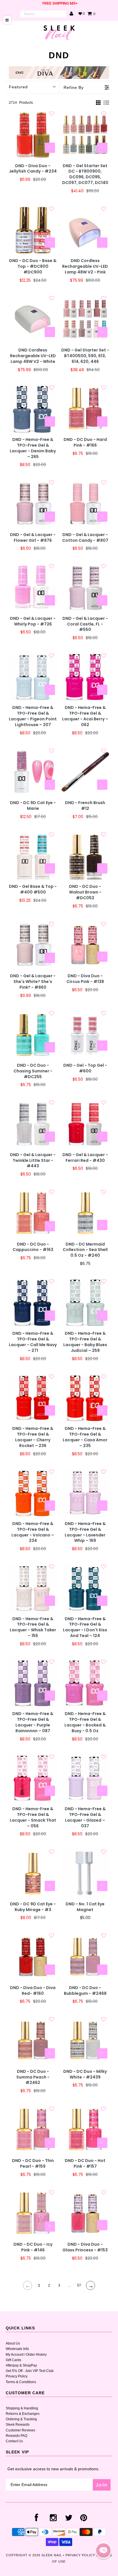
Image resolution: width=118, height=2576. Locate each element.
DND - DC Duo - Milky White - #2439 (85, 2074)
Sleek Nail (52, 2555)
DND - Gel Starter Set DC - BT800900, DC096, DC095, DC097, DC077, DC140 (85, 174)
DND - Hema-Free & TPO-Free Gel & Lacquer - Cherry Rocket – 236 (33, 1437)
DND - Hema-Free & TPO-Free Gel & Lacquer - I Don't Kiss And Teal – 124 (85, 1627)
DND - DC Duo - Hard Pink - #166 (85, 442)
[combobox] (43, 14)
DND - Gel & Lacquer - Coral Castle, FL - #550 (85, 624)
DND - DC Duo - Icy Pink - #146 (33, 2247)
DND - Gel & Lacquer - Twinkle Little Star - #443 (33, 1161)
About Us (13, 2343)
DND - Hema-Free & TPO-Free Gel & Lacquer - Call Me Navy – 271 (33, 1342)
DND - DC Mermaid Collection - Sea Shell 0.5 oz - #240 (85, 1250)
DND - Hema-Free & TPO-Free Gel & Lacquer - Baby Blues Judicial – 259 (85, 1342)
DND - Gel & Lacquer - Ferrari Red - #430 (85, 1158)
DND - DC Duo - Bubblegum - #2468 (85, 1991)
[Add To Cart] (50, 148)
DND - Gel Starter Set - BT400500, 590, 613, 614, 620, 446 (85, 356)
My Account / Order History (26, 2355)
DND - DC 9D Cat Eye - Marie (33, 806)
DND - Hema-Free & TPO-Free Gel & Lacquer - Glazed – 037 (85, 1817)
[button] (103, 2551)
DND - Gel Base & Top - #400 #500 (33, 889)
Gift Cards (13, 2360)
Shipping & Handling (22, 2408)
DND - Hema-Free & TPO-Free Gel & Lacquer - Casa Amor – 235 (85, 1437)
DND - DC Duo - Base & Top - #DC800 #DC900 (33, 266)
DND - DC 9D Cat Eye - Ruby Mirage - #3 (33, 1907)
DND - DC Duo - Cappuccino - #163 (33, 1247)
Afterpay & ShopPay (21, 2365)
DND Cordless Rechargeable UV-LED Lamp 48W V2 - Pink (85, 266)
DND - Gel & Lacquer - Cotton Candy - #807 (85, 538)
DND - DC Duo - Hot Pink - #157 (85, 2164)
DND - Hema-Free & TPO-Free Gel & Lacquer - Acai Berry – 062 (85, 716)
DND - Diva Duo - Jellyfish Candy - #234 (33, 169)
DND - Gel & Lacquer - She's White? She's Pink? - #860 (33, 982)
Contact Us (14, 2441)
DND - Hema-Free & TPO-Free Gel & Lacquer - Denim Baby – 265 (33, 448)
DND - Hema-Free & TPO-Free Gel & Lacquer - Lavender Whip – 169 (85, 1532)
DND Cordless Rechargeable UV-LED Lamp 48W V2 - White (33, 356)
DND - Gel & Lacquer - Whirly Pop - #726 (33, 621)
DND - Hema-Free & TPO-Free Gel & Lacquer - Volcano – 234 (33, 1532)
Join (102, 2485)
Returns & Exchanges (23, 2414)
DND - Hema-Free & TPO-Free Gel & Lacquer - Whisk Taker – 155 (33, 1627)
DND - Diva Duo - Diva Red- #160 (33, 1991)
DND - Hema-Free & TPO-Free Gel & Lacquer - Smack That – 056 (33, 1817)
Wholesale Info (17, 2349)
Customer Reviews (20, 2430)
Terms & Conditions (21, 2382)
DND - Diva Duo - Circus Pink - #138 (85, 979)
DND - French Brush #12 (85, 806)
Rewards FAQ (16, 2436)
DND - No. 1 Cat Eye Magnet (85, 1907)
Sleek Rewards (18, 2425)
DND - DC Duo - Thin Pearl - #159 (33, 2164)
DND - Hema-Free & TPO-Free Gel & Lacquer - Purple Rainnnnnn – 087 (33, 1722)
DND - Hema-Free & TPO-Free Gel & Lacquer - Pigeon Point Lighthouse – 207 (33, 716)
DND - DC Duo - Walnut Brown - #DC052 (85, 892)
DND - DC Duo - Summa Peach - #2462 (33, 2077)
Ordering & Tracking (21, 2419)
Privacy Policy (17, 2376)
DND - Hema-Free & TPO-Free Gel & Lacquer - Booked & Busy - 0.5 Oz (85, 1722)
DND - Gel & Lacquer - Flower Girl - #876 (33, 538)
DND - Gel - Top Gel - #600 (85, 1068)
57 (79, 2285)
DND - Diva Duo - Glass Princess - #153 (85, 2247)
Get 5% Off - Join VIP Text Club (30, 2371)
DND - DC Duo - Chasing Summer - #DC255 (33, 1071)
